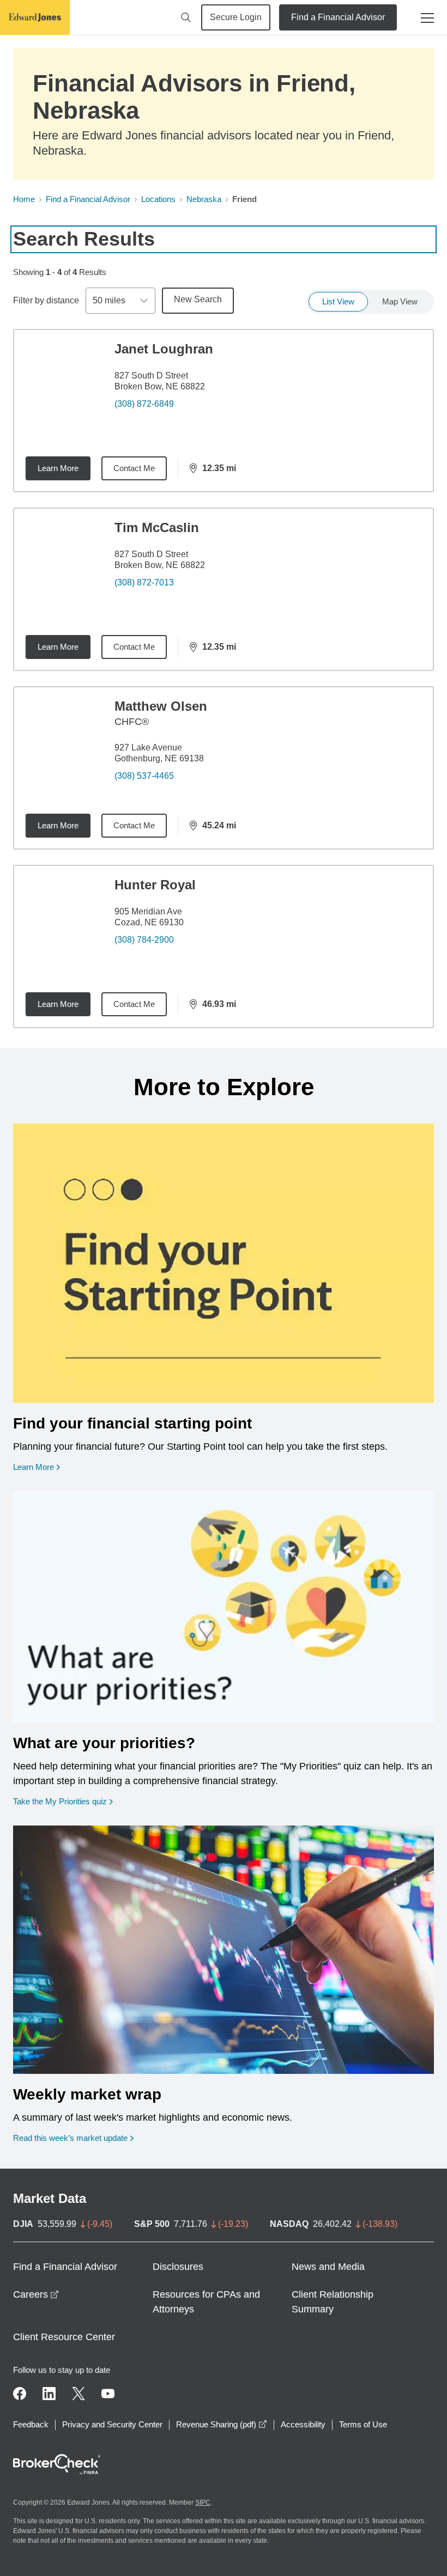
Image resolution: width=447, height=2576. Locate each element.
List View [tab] (338, 301)
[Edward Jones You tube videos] (108, 2394)
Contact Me (134, 468)
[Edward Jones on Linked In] (49, 2394)
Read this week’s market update (70, 2138)
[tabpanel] (224, 679)
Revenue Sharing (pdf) (222, 2424)
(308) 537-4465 (144, 776)
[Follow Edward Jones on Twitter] (78, 2394)
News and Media (328, 2267)
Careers (36, 2294)
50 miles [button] (109, 300)
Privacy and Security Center (112, 2424)
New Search (198, 299)
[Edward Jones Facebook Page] (20, 2394)
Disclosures (178, 2267)
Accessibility (303, 2424)
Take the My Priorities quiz (63, 1801)
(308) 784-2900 (144, 940)
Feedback (31, 2424)
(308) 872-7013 (144, 582)
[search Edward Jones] (186, 17)
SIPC (203, 2502)
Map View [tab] (400, 301)
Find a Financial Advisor (338, 17)
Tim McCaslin (157, 527)
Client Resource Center (64, 2337)
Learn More (58, 468)
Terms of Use (363, 2424)
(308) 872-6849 (144, 404)
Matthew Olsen (161, 706)
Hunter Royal (155, 885)
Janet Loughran (164, 349)
